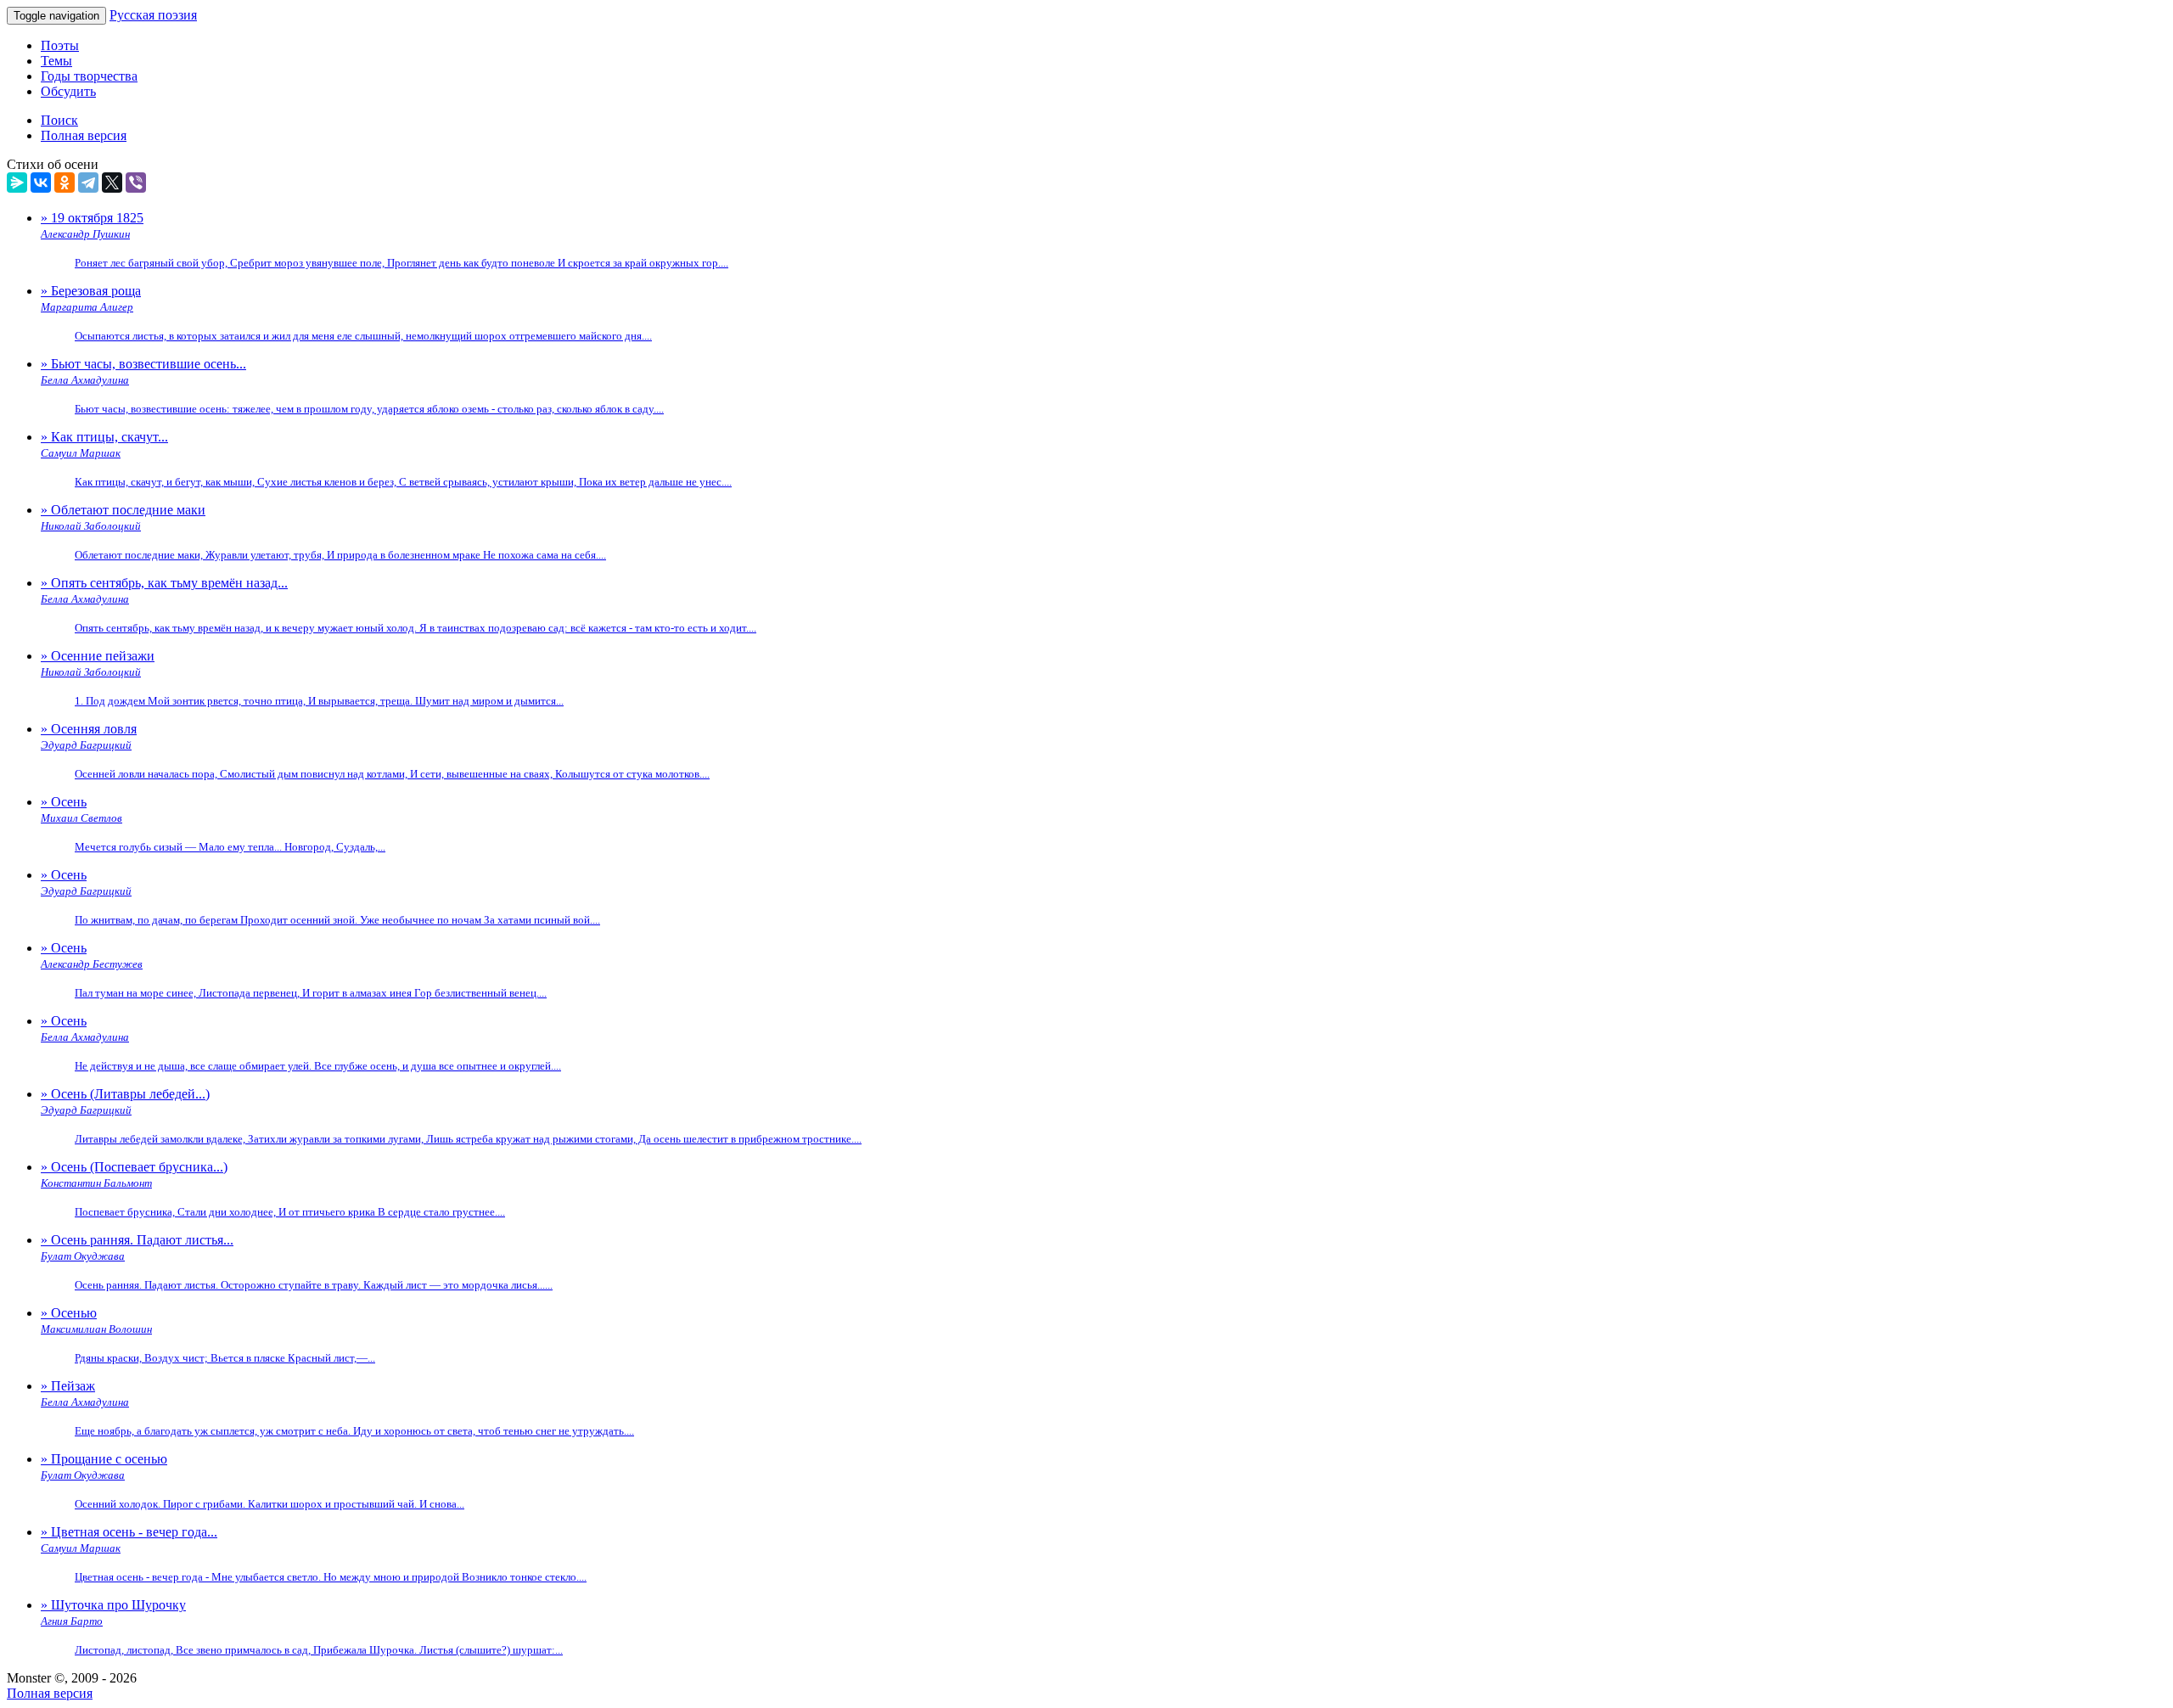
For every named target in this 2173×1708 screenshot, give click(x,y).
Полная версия (50, 1693)
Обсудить (68, 91)
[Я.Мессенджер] (17, 183)
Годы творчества (89, 76)
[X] (112, 183)
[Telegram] (88, 183)
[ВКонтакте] (41, 183)
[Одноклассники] (65, 183)
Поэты (60, 45)
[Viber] (136, 183)
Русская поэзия (153, 15)
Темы (56, 61)
